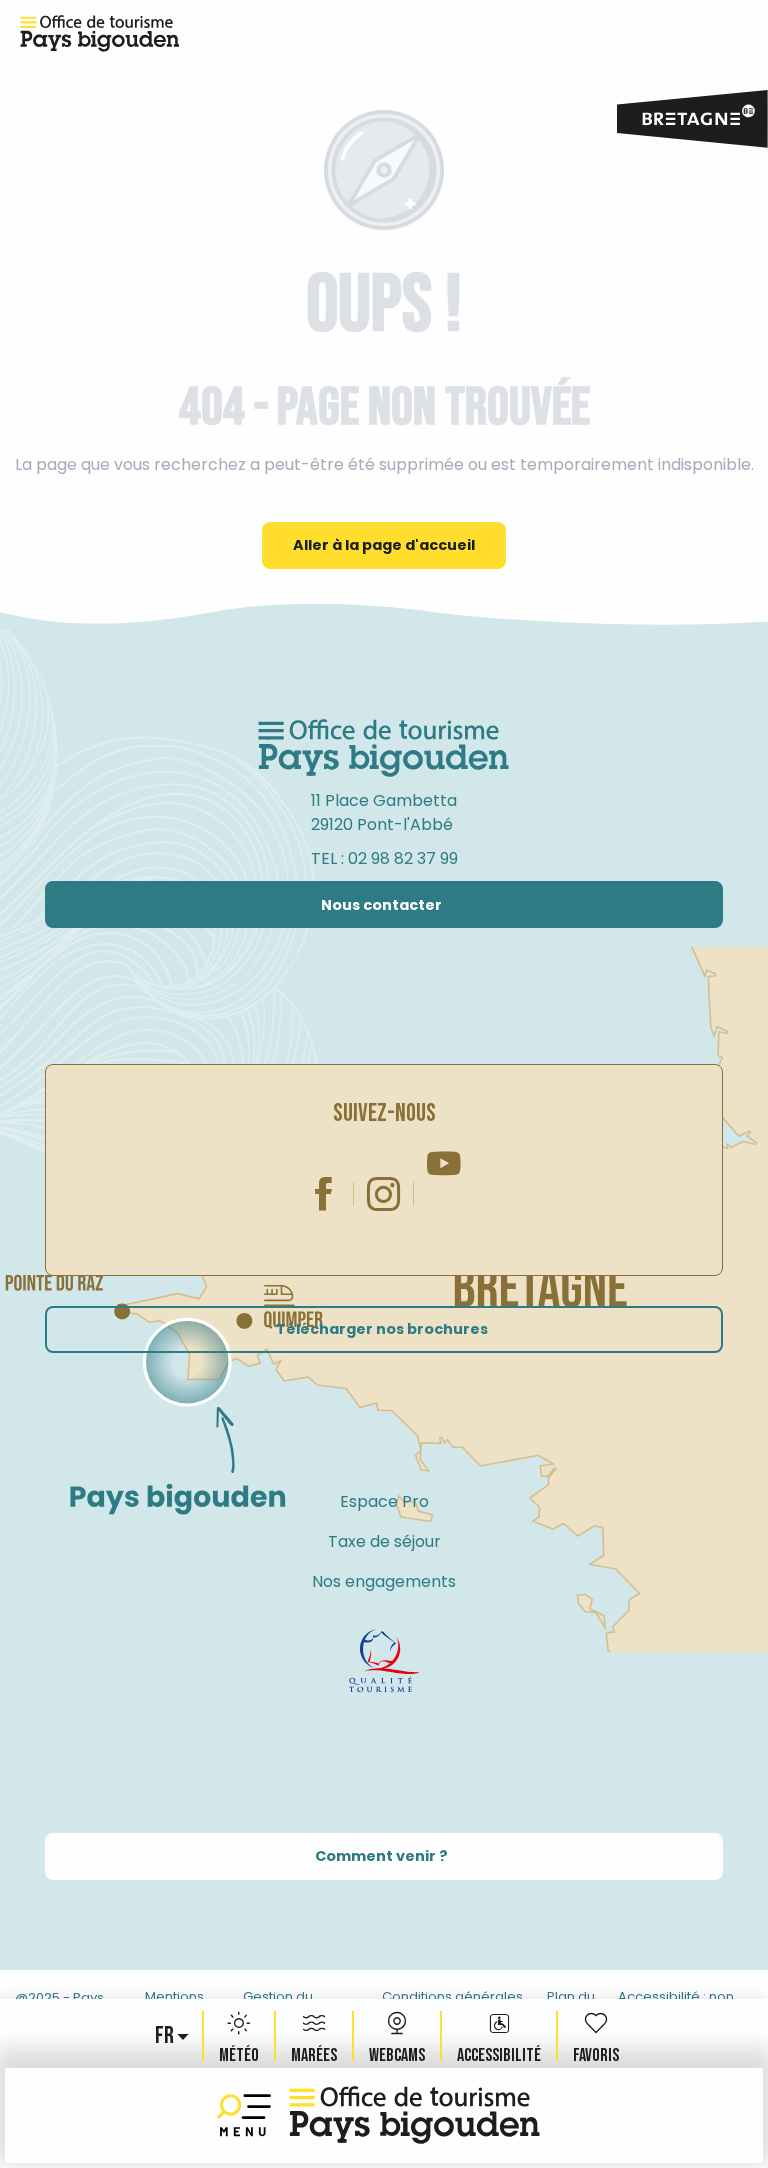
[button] (166, 2036)
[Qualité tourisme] (384, 1661)
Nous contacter (381, 905)
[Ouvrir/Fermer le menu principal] (248, 2115)
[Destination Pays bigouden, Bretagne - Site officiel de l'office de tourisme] (415, 2115)
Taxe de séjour (384, 1541)
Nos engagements (384, 1581)
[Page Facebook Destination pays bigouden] (324, 1194)
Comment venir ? (381, 1856)
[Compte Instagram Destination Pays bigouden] (384, 1194)
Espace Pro (384, 1501)
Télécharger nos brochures (382, 1329)
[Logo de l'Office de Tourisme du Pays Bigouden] (384, 749)
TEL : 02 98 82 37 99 (384, 858)
